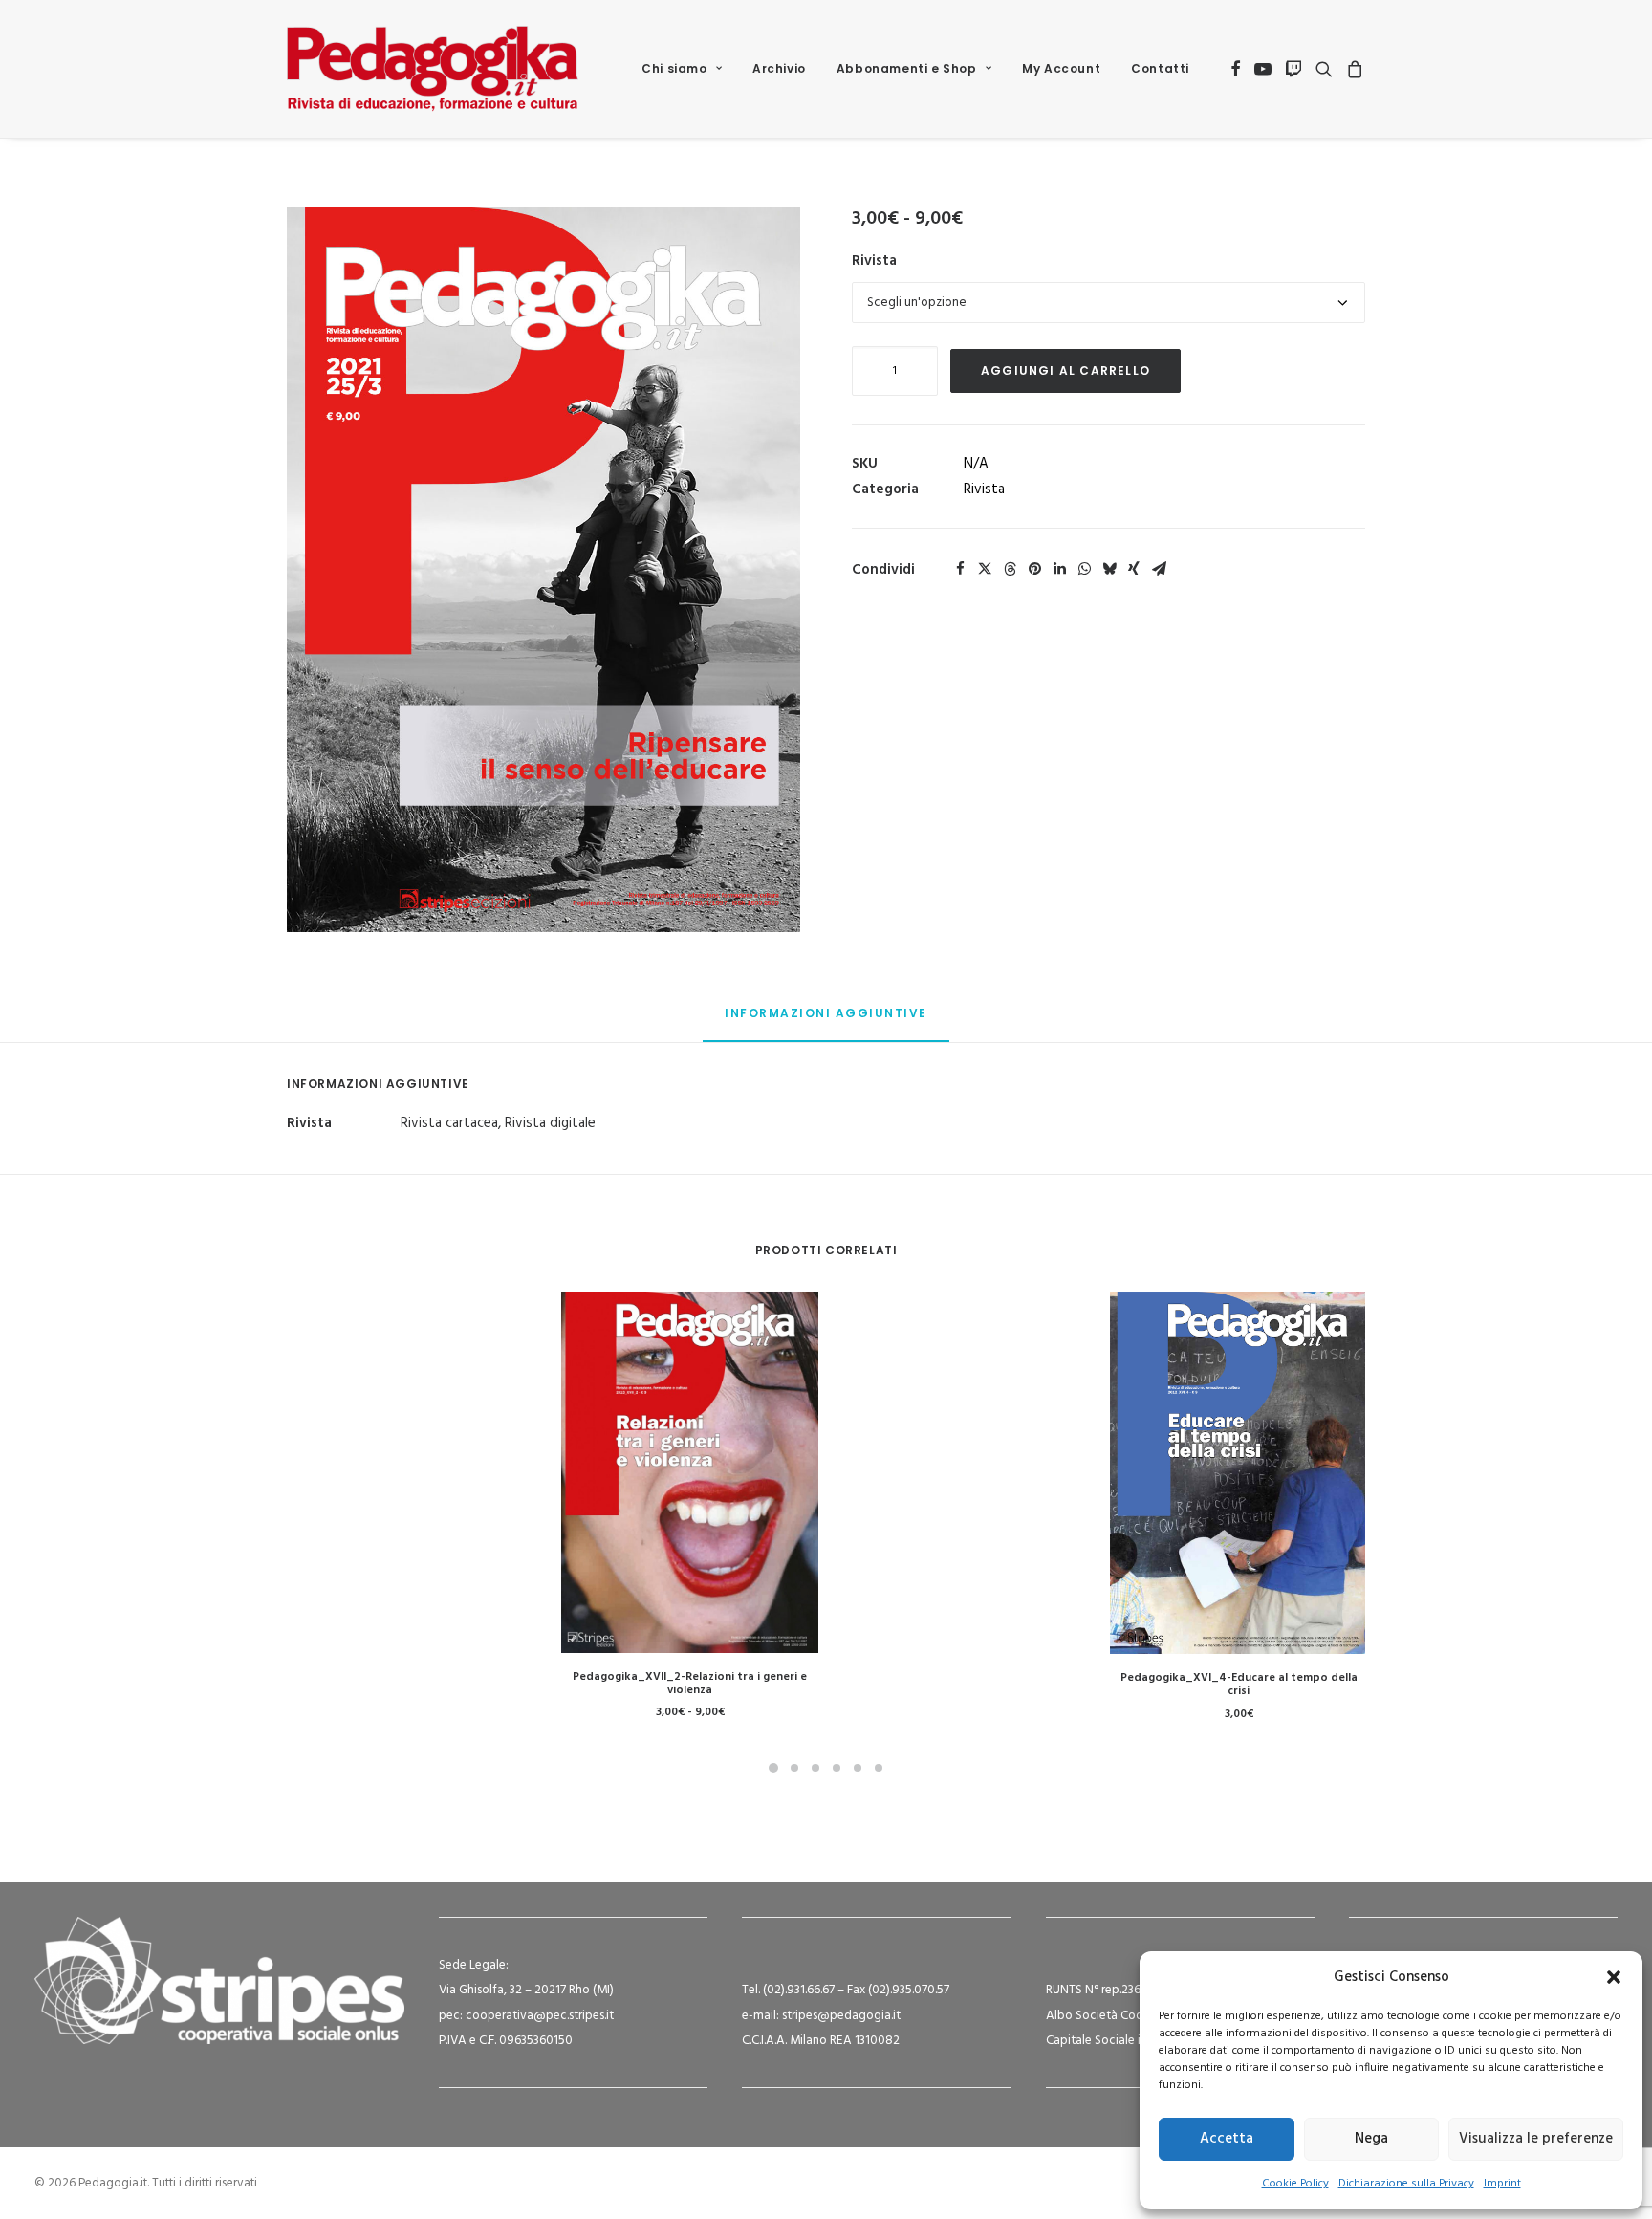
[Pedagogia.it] (433, 69)
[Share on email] (1159, 569)
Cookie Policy (1295, 2184)
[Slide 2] (794, 1768)
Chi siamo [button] (674, 68)
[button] (1614, 1977)
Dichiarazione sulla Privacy (1406, 2184)
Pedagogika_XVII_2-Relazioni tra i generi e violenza (690, 1684)
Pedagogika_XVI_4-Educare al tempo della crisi (1239, 1685)
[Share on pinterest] (1034, 569)
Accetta (1227, 2139)
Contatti (1160, 68)
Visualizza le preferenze (1536, 2139)
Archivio (779, 68)
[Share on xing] (1134, 569)
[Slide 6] (879, 1768)
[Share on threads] (1010, 569)
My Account (1061, 68)
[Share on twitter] (985, 569)
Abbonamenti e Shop (907, 68)
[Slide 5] (858, 1768)
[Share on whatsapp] (1084, 569)
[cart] (1352, 69)
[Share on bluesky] (1109, 569)
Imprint (1502, 2184)
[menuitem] (682, 69)
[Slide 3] (815, 1768)
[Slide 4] (837, 1768)
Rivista (874, 261)
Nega (1371, 2139)
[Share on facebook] (960, 569)
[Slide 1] (773, 1768)
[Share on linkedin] (1059, 569)
